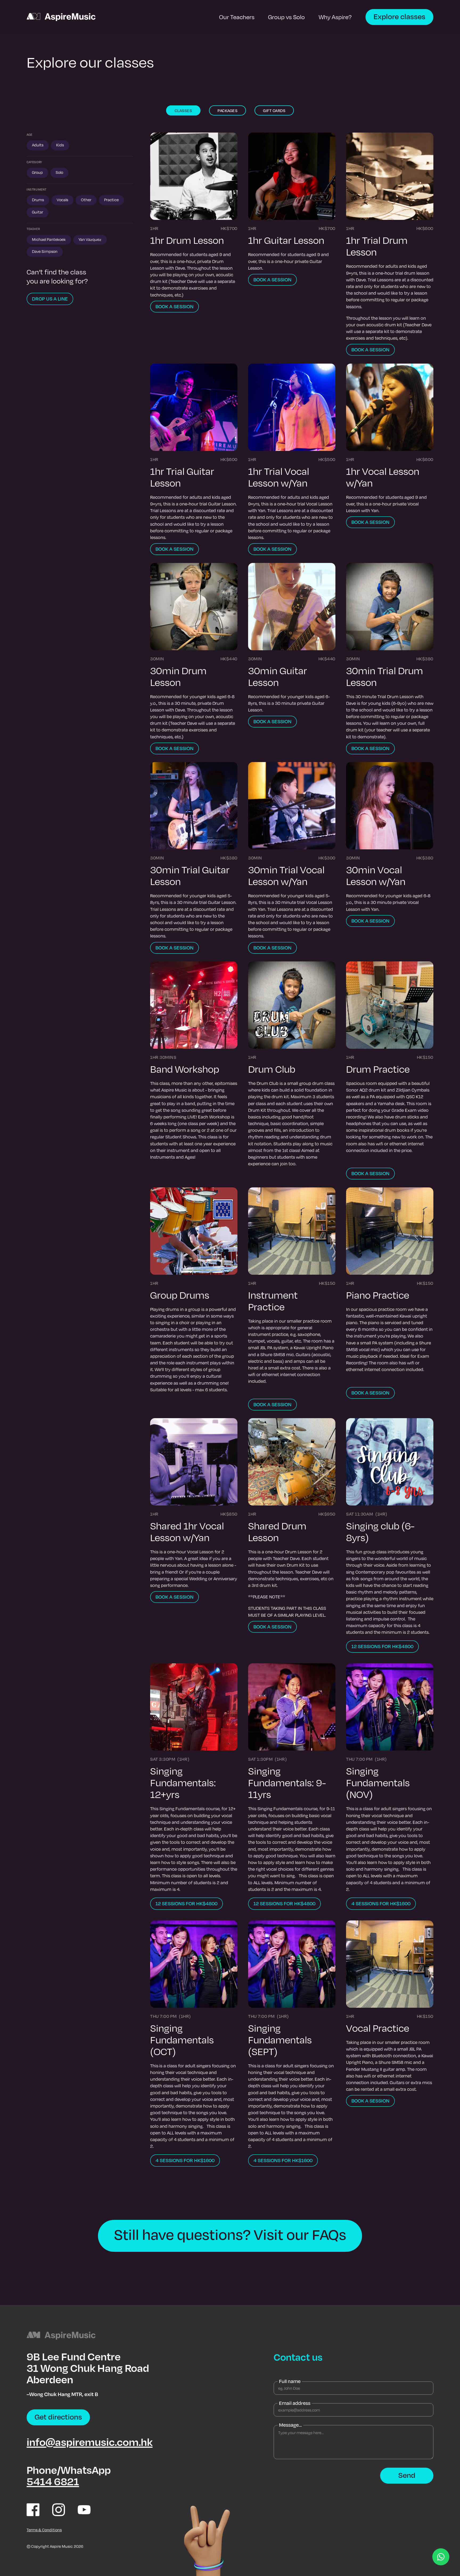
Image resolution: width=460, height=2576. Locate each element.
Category (34, 162)
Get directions (58, 2417)
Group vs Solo (286, 17)
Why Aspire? (335, 17)
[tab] (183, 110)
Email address (295, 2403)
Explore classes (399, 16)
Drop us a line (50, 299)
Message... (290, 2425)
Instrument (37, 190)
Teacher (33, 229)
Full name (290, 2381)
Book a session (174, 306)
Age (30, 135)
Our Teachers (237, 17)
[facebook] (33, 2510)
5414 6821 (53, 2481)
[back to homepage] (61, 17)
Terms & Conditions (44, 2530)
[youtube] (84, 2510)
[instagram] (59, 2510)
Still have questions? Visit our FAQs (230, 2234)
